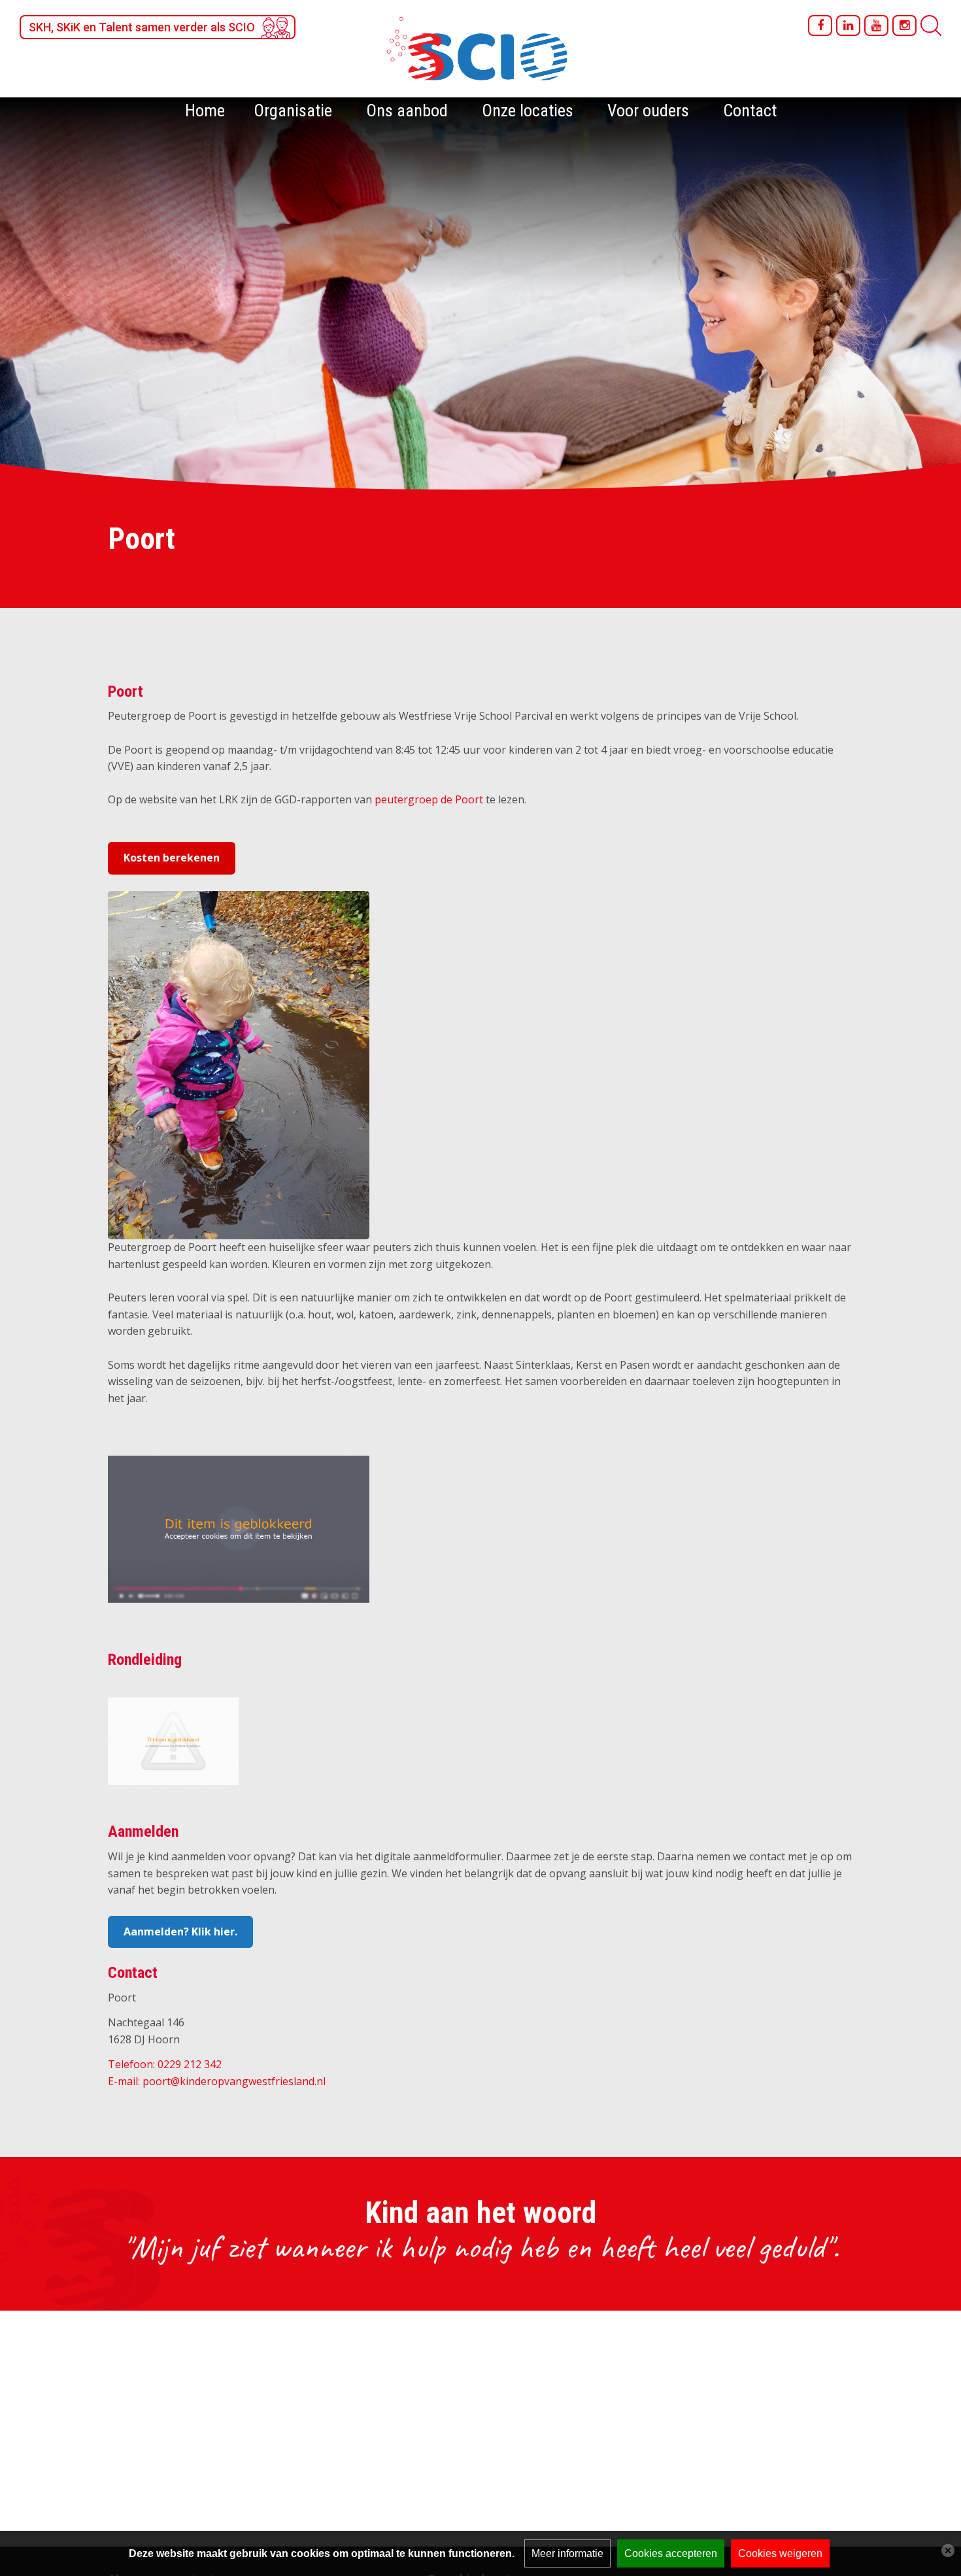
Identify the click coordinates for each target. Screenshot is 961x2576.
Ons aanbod (407, 110)
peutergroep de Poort (429, 799)
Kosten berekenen (172, 858)
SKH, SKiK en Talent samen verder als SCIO (142, 27)
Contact (750, 110)
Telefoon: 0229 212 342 (165, 2064)
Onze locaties (528, 110)
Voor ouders (648, 110)
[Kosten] (239, 1064)
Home (205, 110)
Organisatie (293, 110)
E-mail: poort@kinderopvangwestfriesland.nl (217, 2081)
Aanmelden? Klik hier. (180, 1932)
